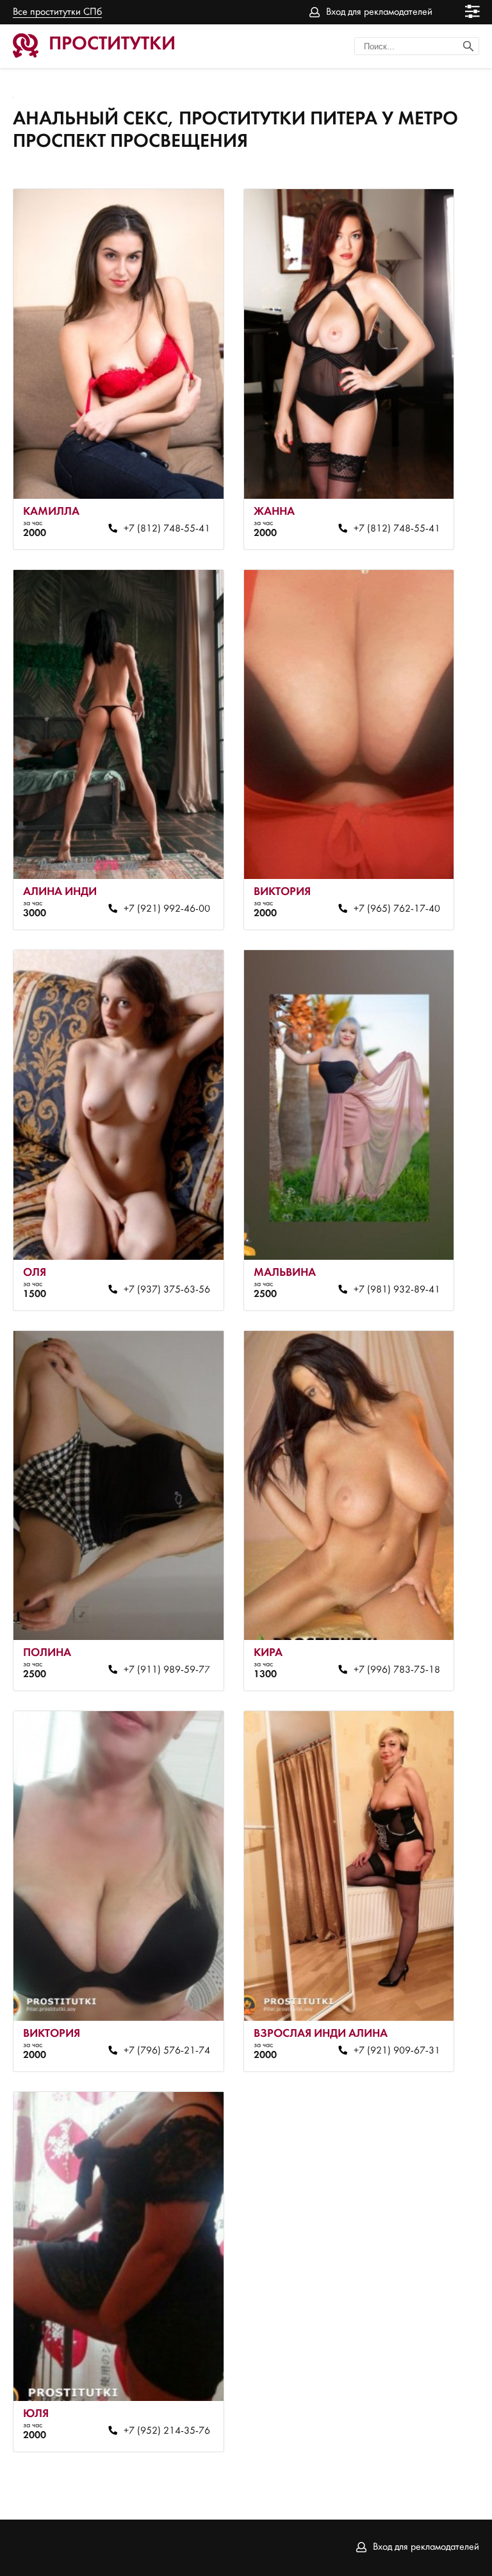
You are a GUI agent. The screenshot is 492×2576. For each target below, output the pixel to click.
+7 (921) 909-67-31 (397, 2051)
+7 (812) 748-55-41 (167, 529)
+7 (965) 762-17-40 (397, 909)
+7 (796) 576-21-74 (167, 2051)
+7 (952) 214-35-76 (167, 2431)
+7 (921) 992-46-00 (167, 909)
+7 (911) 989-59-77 (167, 1670)
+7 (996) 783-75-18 (397, 1670)
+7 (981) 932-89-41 (397, 1290)
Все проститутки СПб (57, 12)
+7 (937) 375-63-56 (167, 1290)
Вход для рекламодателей (379, 12)
